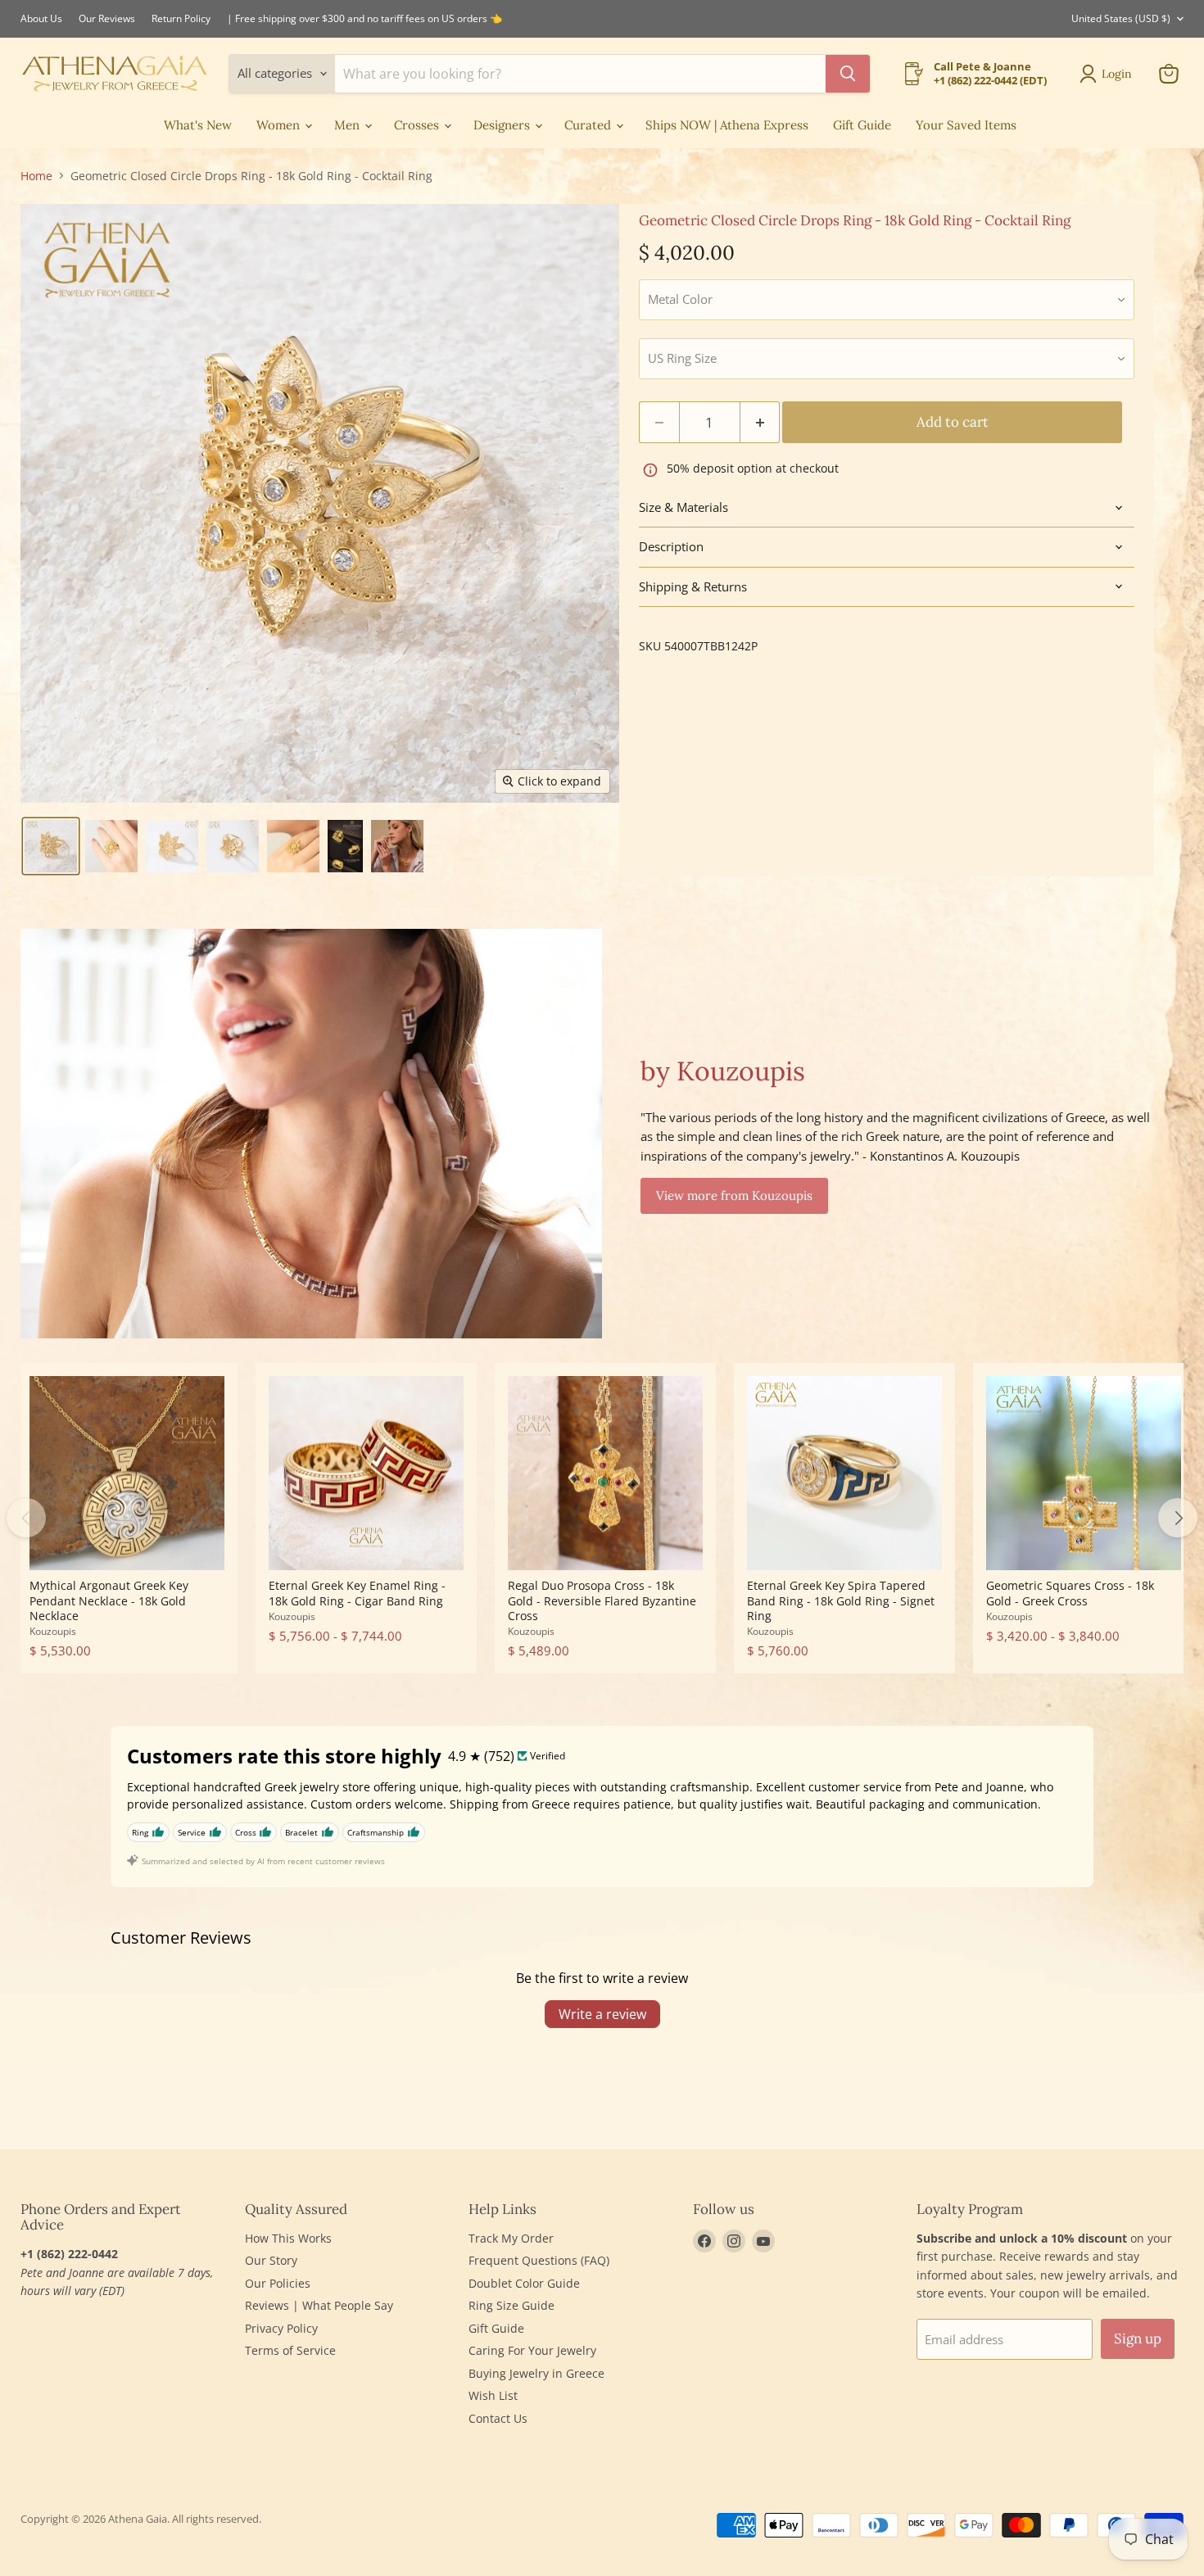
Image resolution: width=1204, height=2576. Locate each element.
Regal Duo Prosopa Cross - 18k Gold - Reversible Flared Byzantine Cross (602, 1600)
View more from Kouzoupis (734, 1195)
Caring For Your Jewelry (532, 2350)
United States (1121, 18)
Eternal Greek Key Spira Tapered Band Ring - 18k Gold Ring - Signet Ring (841, 1600)
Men (349, 125)
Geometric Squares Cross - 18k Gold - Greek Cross (1070, 1593)
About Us (41, 19)
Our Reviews (107, 19)
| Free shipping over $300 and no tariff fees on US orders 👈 (364, 19)
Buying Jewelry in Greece (536, 2373)
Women (280, 125)
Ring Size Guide (511, 2305)
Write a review (602, 2014)
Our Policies (278, 2283)
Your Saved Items (966, 125)
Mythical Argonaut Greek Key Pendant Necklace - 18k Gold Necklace (109, 1600)
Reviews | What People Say (319, 2305)
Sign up (1138, 2338)
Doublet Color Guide (524, 2283)
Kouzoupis (53, 1631)
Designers (503, 125)
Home (36, 176)
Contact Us (498, 2418)
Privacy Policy (281, 2328)
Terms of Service (290, 2350)
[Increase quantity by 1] (760, 422)
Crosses (418, 125)
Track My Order (511, 2238)
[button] (51, 846)
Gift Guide (862, 125)
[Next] (1178, 1518)
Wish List (493, 2395)
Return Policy (181, 19)
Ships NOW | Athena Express (727, 125)
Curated (589, 125)
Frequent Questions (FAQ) (539, 2260)
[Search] (848, 74)
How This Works (288, 2238)
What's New (198, 125)
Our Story (271, 2260)
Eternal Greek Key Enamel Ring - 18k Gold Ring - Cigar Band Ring (357, 1593)
